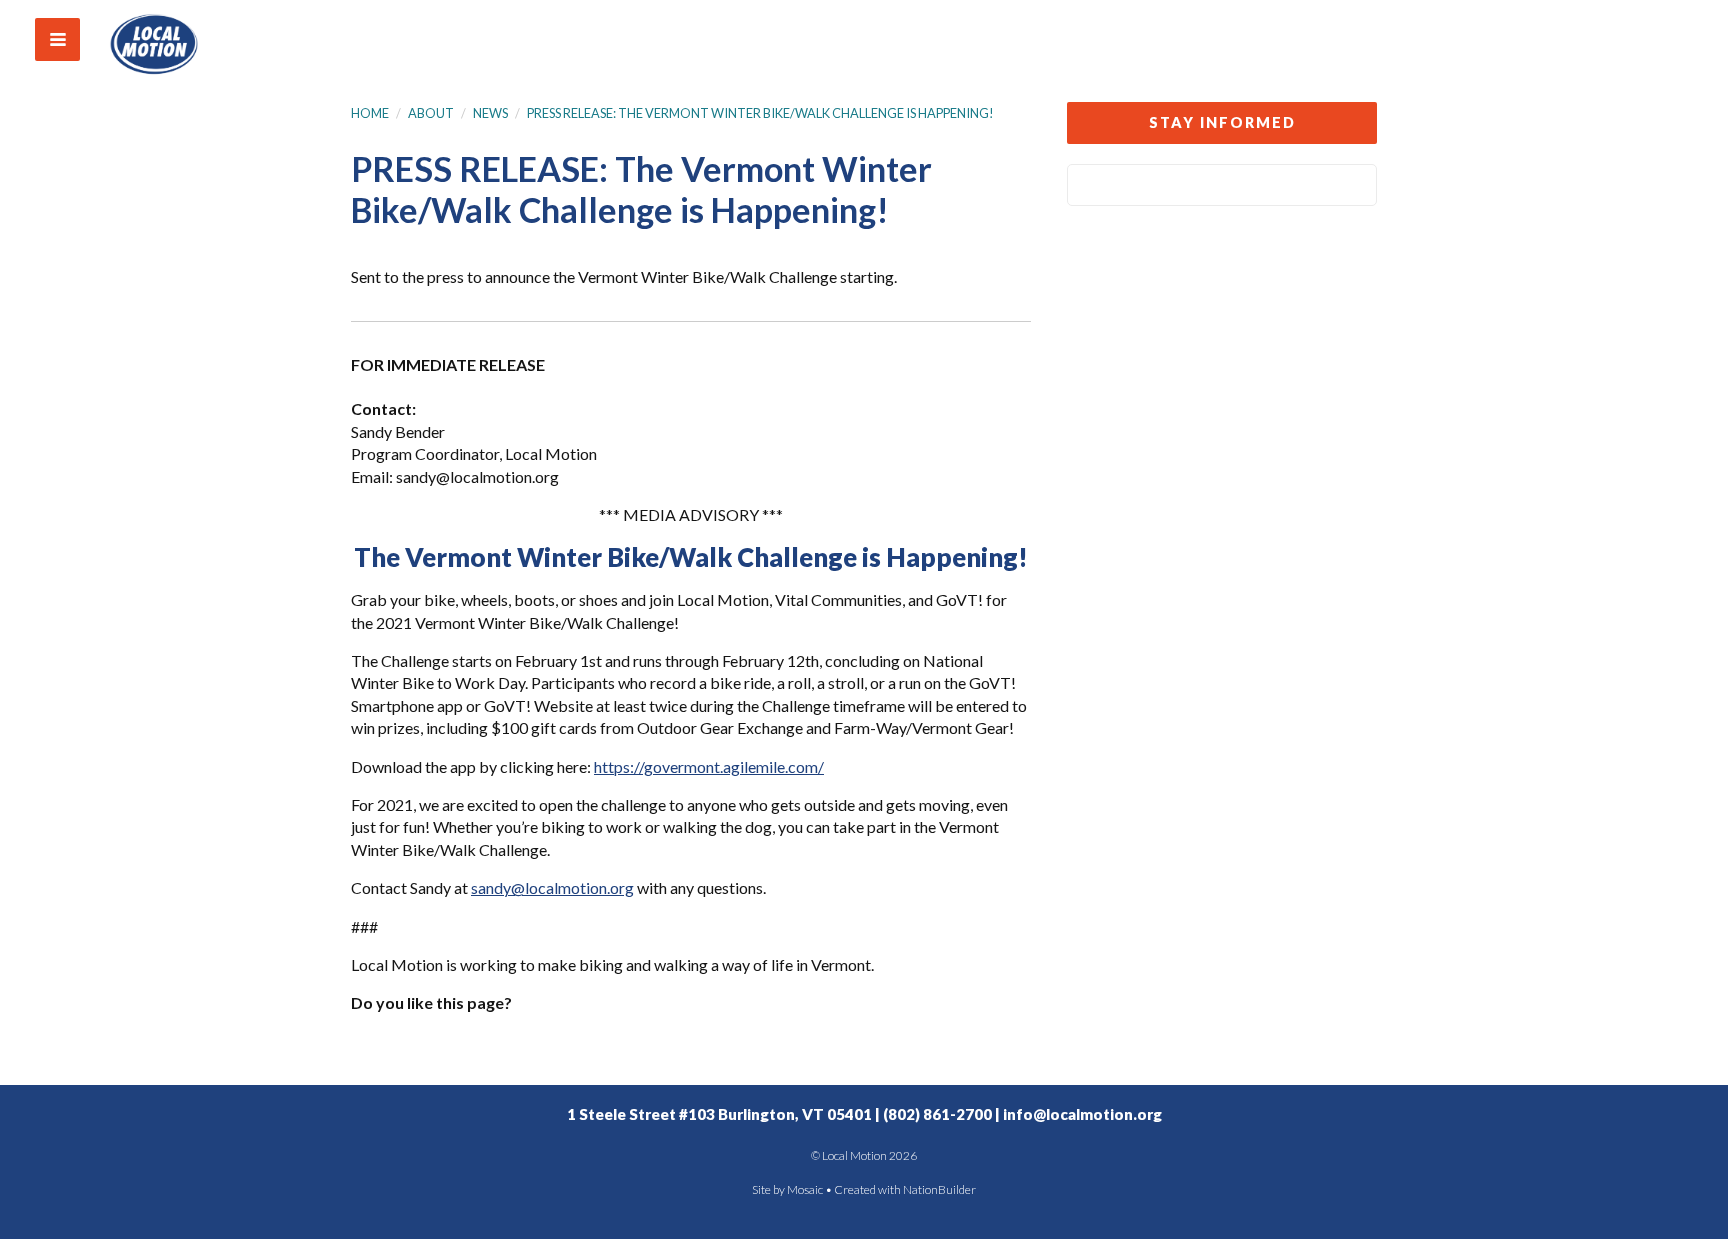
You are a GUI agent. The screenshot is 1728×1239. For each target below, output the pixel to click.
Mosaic (805, 1189)
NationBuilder (939, 1189)
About (431, 113)
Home (370, 113)
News (490, 113)
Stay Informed (1222, 122)
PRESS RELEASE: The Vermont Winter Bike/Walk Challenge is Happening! (760, 113)
